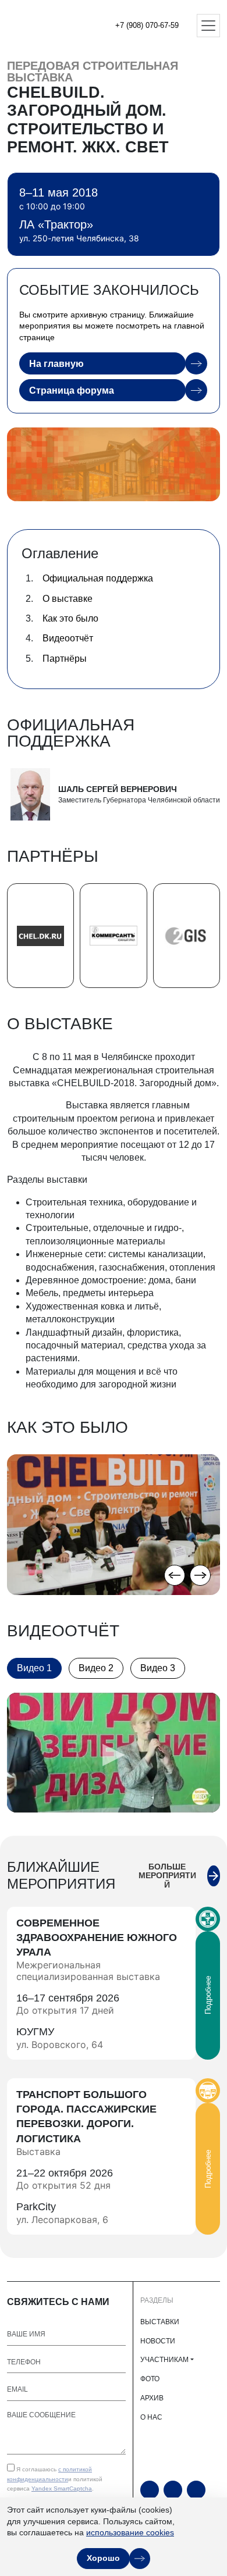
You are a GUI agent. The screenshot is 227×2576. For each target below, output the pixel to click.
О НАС (151, 2417)
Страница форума (72, 390)
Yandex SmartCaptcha (62, 2488)
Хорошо (103, 2558)
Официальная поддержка (98, 578)
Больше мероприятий (167, 1876)
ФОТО (150, 2379)
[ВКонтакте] (196, 2490)
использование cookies (130, 2532)
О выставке (68, 599)
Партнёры (65, 659)
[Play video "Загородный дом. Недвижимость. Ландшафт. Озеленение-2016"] (114, 1753)
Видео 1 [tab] (34, 1668)
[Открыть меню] (208, 26)
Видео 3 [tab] (158, 1668)
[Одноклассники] (173, 2490)
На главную (56, 364)
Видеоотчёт (68, 638)
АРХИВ (152, 2398)
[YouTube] (150, 2490)
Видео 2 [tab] (96, 1668)
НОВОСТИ (158, 2341)
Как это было (70, 618)
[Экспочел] (47, 26)
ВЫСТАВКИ (160, 2322)
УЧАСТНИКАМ (164, 2360)
